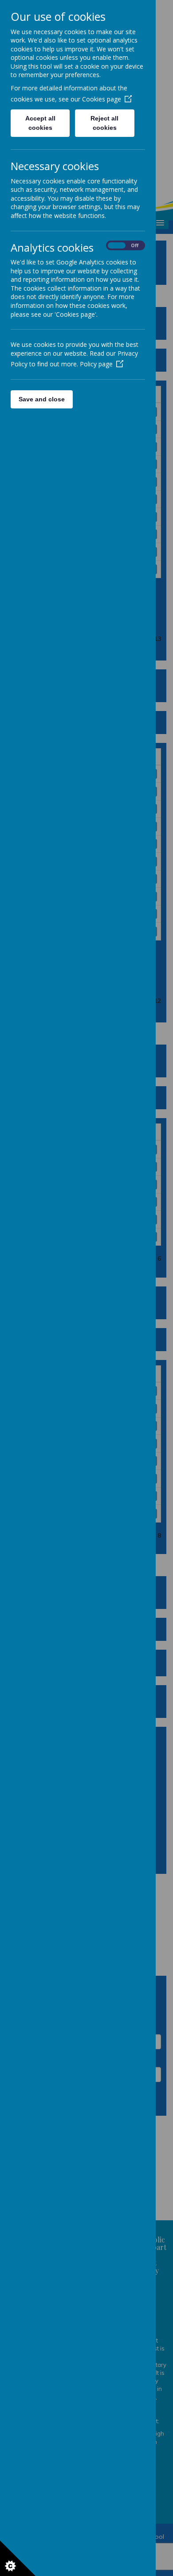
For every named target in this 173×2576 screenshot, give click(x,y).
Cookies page (102, 99)
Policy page (96, 364)
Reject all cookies (104, 123)
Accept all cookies (40, 123)
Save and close (42, 399)
